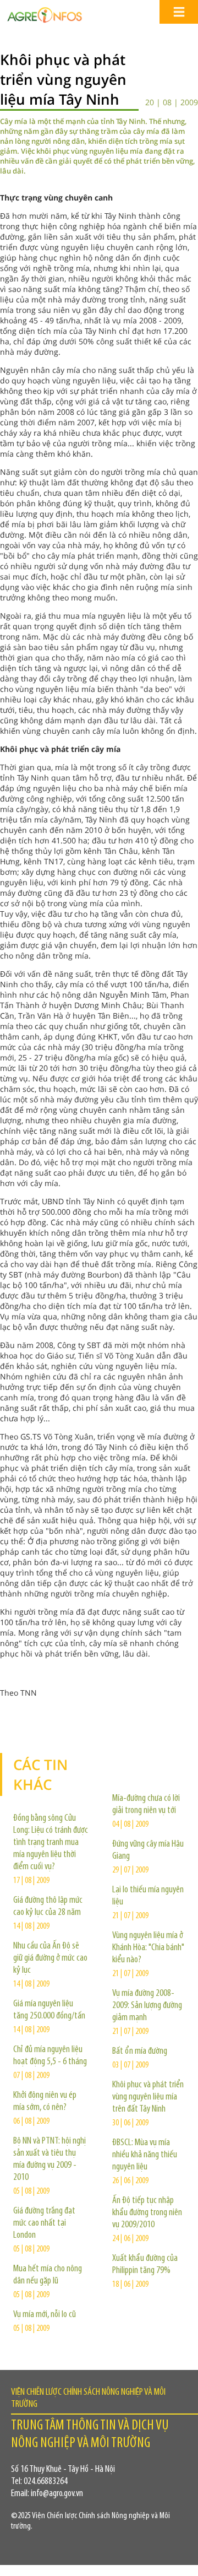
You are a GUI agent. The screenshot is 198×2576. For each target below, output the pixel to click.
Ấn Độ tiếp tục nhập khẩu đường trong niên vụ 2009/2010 (147, 2213)
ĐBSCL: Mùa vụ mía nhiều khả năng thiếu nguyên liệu (145, 2155)
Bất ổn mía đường (140, 2052)
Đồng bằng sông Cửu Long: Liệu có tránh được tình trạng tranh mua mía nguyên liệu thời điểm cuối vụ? (51, 1843)
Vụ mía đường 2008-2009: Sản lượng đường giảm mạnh (147, 2006)
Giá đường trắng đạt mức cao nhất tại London (44, 2223)
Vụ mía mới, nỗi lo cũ (45, 2315)
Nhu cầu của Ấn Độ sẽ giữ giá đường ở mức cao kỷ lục (50, 1958)
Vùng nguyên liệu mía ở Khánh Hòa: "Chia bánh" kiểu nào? (148, 1948)
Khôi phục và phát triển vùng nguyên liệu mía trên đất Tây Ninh (148, 2097)
